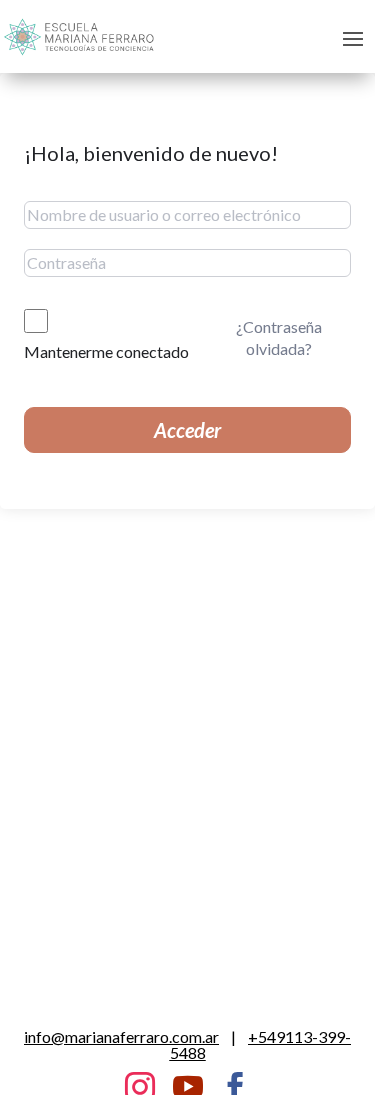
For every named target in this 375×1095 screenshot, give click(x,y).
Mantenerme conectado (106, 351)
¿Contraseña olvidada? (279, 337)
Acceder (187, 430)
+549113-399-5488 (261, 1044)
